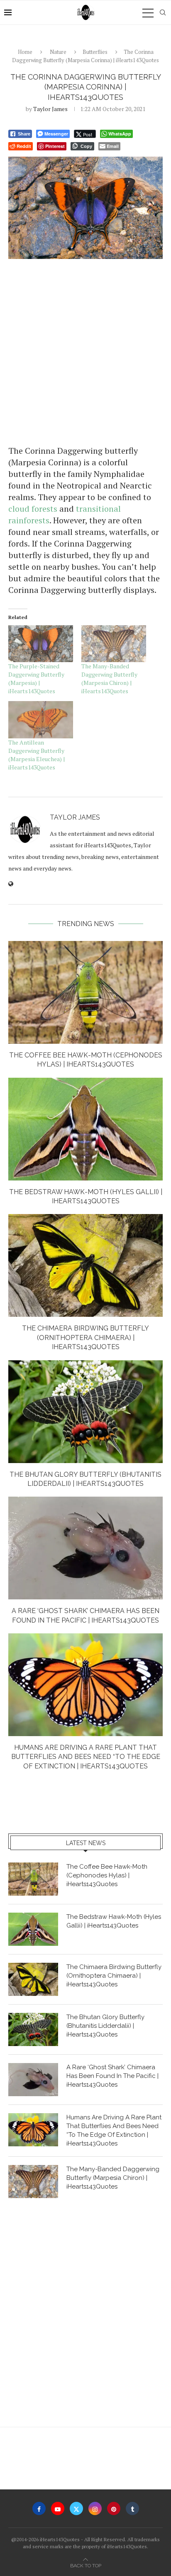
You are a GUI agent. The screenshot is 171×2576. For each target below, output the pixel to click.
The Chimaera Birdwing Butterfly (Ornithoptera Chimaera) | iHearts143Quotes (85, 1338)
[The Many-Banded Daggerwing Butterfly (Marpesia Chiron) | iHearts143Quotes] (114, 644)
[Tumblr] (132, 2508)
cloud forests (33, 509)
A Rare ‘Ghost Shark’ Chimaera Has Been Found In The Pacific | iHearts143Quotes (112, 2076)
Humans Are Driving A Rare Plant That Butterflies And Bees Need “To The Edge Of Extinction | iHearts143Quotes (86, 1757)
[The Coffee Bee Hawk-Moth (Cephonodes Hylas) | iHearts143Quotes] (85, 992)
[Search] (163, 12)
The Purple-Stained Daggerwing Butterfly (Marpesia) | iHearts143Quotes (36, 678)
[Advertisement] (85, 351)
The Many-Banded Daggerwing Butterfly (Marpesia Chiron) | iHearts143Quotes (109, 678)
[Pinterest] (114, 2508)
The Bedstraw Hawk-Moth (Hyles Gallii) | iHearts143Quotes (114, 1921)
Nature (58, 52)
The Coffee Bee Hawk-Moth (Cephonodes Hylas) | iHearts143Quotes (107, 1875)
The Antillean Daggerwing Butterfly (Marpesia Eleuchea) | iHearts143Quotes (37, 755)
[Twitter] (76, 2508)
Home (25, 52)
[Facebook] (39, 2508)
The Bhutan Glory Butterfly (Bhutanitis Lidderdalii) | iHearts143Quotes (105, 2026)
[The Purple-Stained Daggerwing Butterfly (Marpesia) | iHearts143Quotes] (41, 644)
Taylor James (50, 109)
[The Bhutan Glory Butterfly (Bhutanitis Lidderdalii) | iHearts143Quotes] (85, 1412)
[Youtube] (58, 2508)
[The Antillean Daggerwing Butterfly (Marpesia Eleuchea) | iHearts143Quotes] (41, 720)
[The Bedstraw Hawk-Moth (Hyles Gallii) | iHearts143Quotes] (85, 1129)
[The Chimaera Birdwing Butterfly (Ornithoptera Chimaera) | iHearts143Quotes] (85, 1265)
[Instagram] (95, 2508)
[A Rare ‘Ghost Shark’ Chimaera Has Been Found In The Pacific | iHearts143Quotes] (85, 1548)
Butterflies (95, 52)
